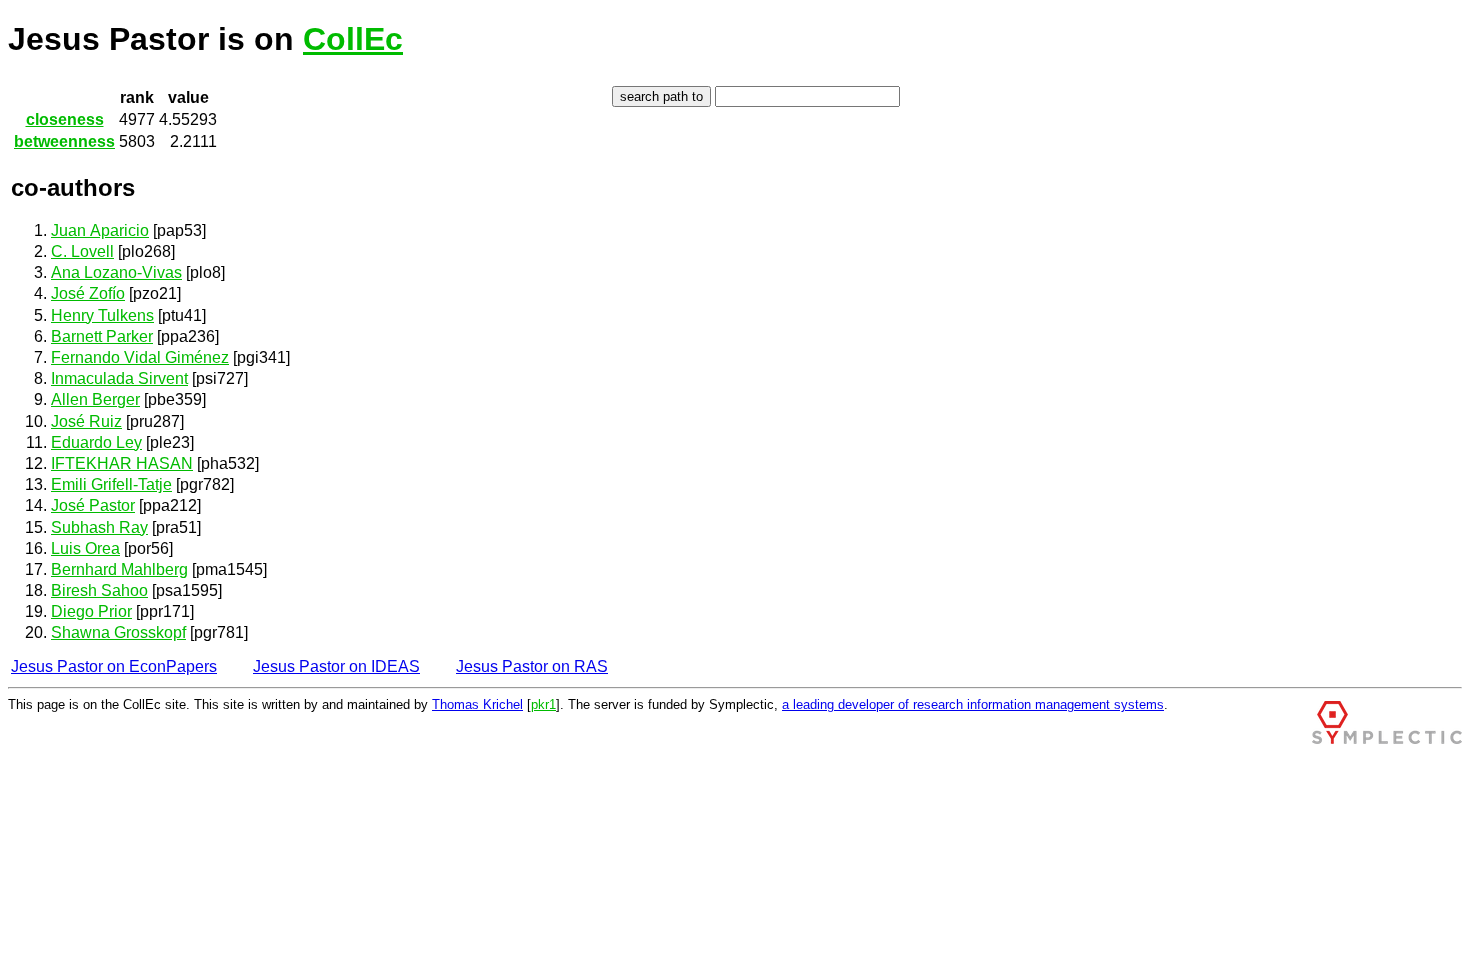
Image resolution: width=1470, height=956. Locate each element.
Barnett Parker (102, 336)
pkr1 (543, 704)
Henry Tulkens (102, 315)
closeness (65, 119)
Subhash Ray (99, 527)
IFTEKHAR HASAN (122, 463)
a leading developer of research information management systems (973, 704)
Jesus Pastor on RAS (532, 666)
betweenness (64, 141)
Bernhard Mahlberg (119, 569)
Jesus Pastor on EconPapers (114, 666)
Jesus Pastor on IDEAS (336, 666)
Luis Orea (85, 548)
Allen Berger (95, 399)
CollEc (353, 39)
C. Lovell (82, 251)
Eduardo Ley (96, 442)
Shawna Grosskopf (118, 632)
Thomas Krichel (477, 704)
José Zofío (88, 293)
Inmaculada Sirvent (119, 378)
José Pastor (93, 505)
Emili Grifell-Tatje (111, 484)
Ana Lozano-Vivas (116, 272)
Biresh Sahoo (99, 590)
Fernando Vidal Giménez (140, 357)
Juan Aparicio (100, 230)
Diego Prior (91, 611)
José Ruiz (86, 421)
